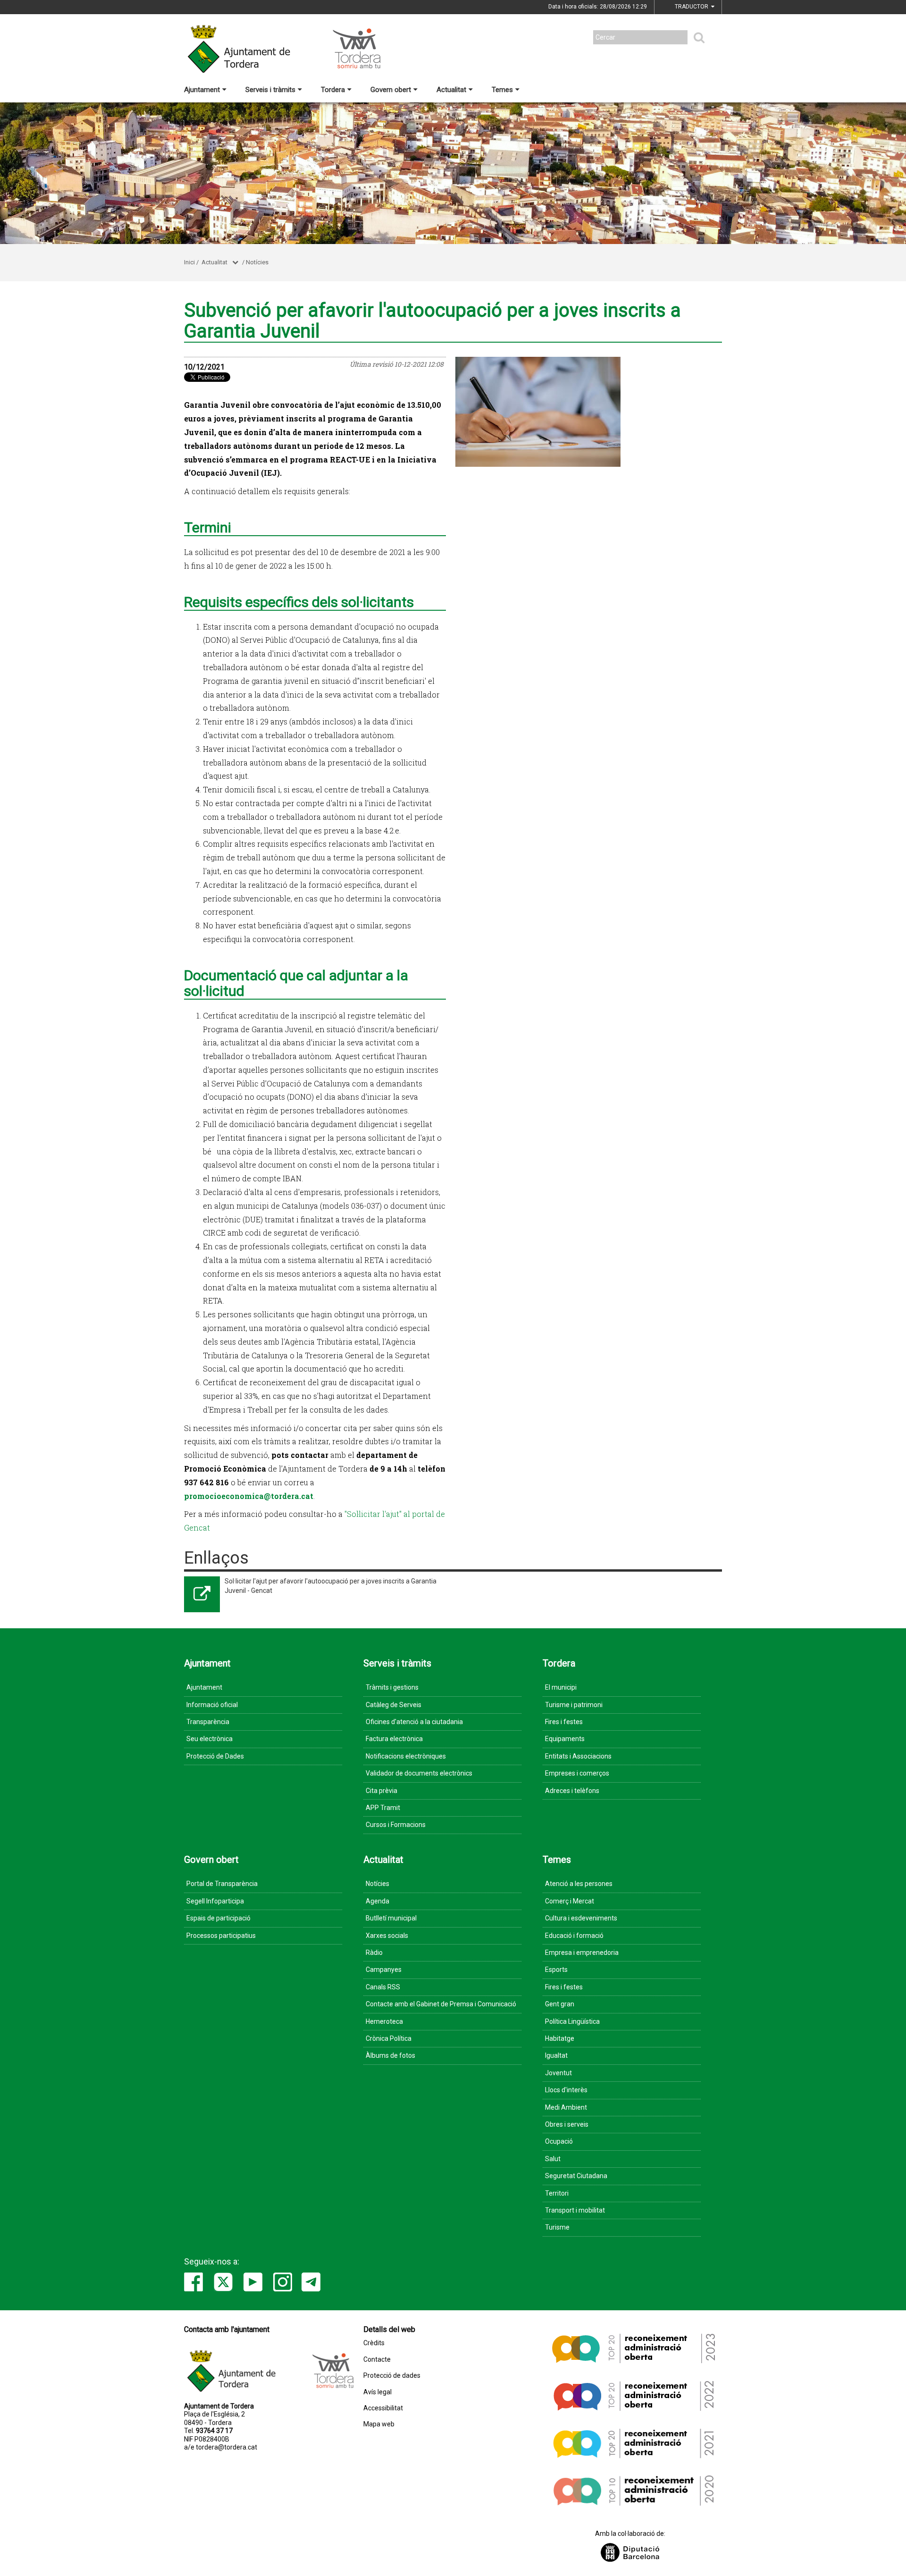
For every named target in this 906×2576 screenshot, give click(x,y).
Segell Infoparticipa (215, 1901)
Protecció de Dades (215, 1756)
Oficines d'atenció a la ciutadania (414, 1722)
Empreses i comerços (577, 1773)
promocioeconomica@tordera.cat (249, 1496)
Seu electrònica (210, 1739)
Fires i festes (564, 1722)
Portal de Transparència (222, 1884)
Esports (556, 1970)
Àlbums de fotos (390, 2055)
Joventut (558, 2073)
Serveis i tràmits (270, 90)
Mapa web (379, 2424)
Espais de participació (218, 1918)
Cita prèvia (382, 1791)
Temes (502, 90)
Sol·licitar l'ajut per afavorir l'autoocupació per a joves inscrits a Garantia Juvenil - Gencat (331, 1586)
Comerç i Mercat (570, 1901)
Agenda (377, 1901)
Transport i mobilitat (575, 2210)
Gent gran (560, 2004)
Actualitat (451, 90)
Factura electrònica (394, 1739)
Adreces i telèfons (572, 1791)
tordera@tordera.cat (226, 2447)
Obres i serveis (567, 2124)
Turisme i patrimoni (574, 1705)
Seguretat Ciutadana (576, 2176)
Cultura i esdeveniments (581, 1918)
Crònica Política (389, 2038)
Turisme (557, 2227)
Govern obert (391, 90)
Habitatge (560, 2038)
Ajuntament (202, 90)
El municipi (561, 1687)
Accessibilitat (383, 2408)
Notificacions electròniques (406, 1756)
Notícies (257, 262)
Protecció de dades (392, 2376)
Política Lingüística (572, 2021)
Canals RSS (383, 1987)
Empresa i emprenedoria (582, 1953)
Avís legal (377, 2392)
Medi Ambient (566, 2107)
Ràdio (374, 1953)
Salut (553, 2159)
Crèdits (374, 2343)
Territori (557, 2193)
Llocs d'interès (566, 2090)
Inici (189, 262)
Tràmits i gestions (392, 1687)
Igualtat (556, 2055)
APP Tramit (383, 1808)
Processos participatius (221, 1936)
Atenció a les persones (579, 1884)
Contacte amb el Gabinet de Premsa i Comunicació (441, 2004)
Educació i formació (574, 1936)
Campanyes (384, 1970)
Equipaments (565, 1739)
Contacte (377, 2360)
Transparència (208, 1722)
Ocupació (559, 2141)
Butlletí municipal (391, 1918)
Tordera (333, 90)
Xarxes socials (387, 1936)
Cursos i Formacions (396, 1825)
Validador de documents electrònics (419, 1773)
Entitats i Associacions (578, 1756)
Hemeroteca (384, 2021)
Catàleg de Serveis (394, 1705)
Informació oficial (212, 1705)
